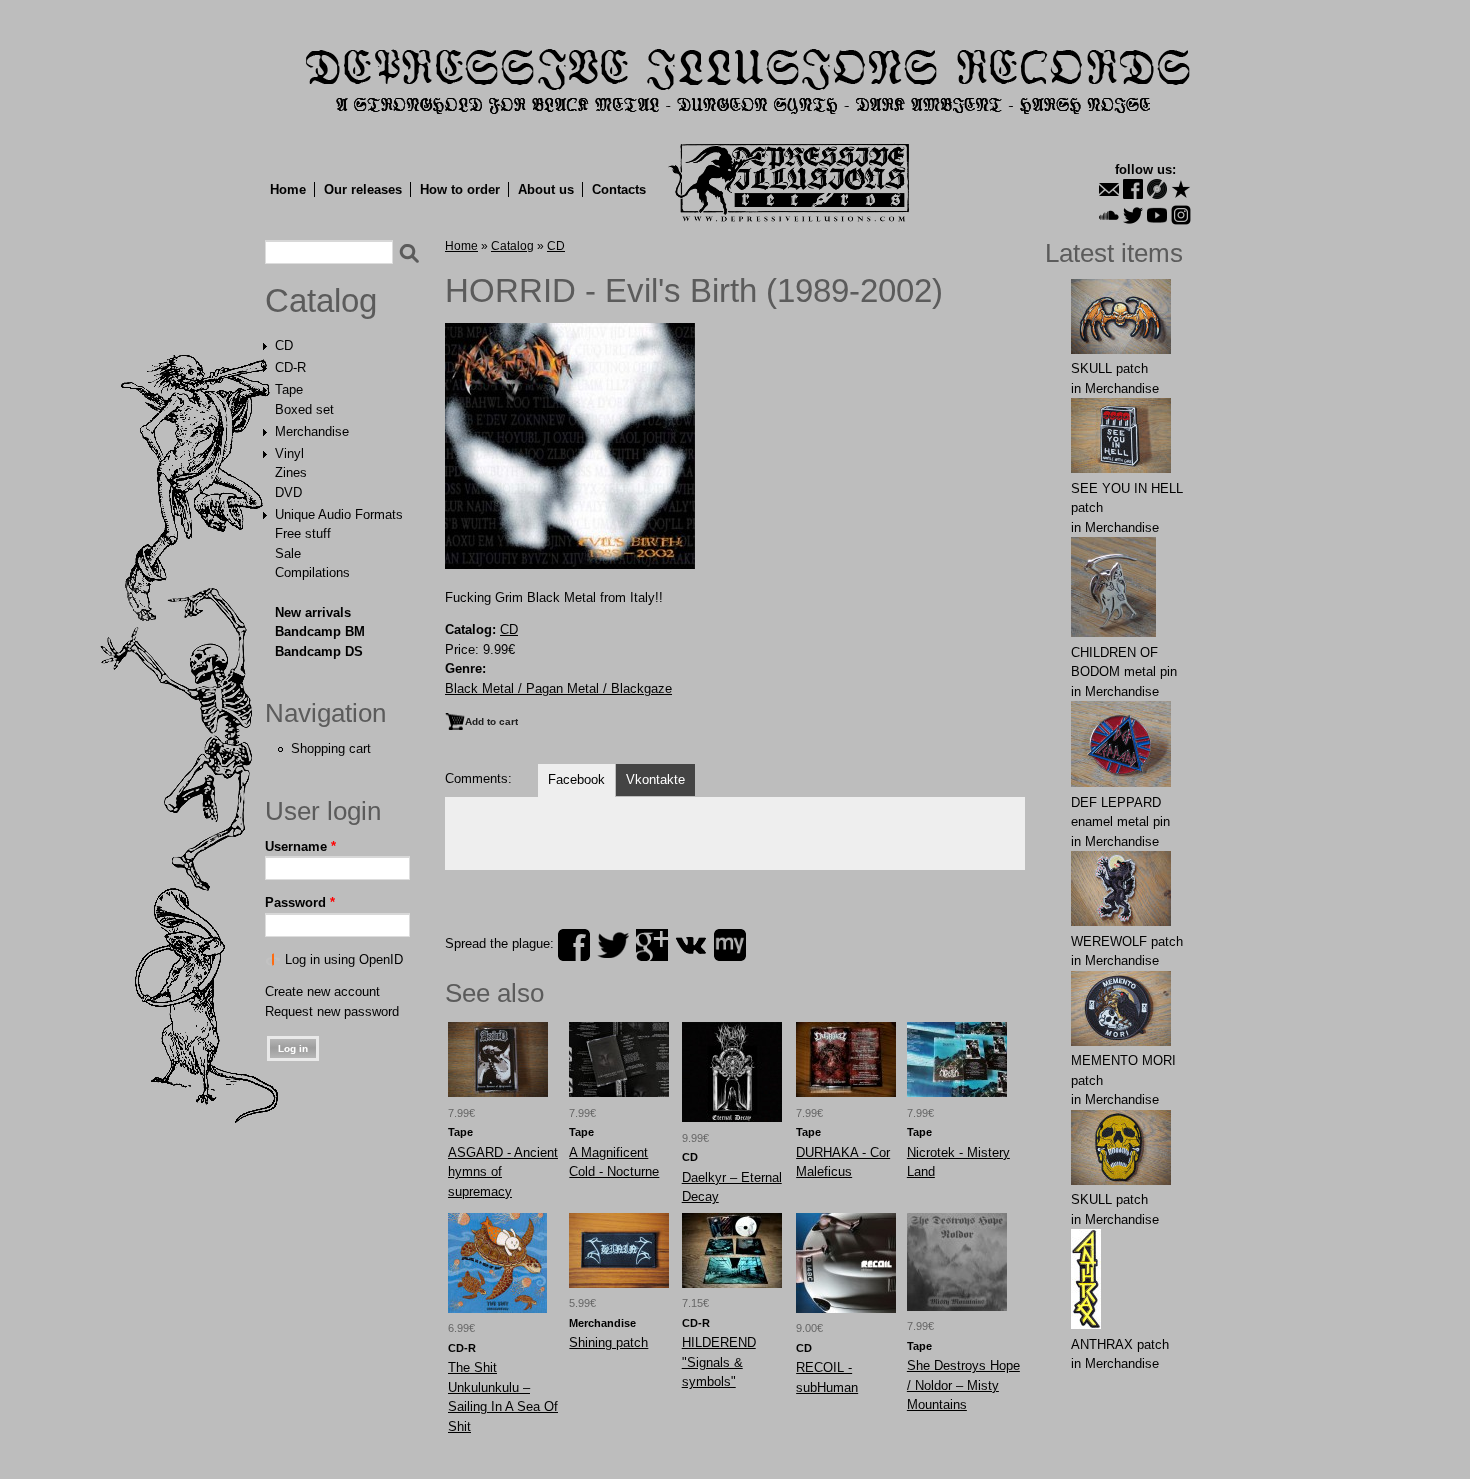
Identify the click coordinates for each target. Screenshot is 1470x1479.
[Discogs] (1157, 189)
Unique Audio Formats (339, 514)
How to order (460, 189)
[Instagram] (1181, 215)
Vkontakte (655, 779)
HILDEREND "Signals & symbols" (719, 1362)
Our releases (363, 189)
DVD (288, 492)
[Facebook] (1133, 189)
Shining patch (608, 1342)
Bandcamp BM (320, 631)
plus (652, 945)
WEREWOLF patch (1127, 941)
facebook (574, 945)
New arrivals (313, 612)
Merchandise (312, 431)
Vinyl (289, 453)
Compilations (312, 572)
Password (300, 902)
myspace (730, 945)
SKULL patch (1109, 368)
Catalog (321, 301)
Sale (288, 553)
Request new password (332, 1011)
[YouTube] (1157, 215)
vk (691, 945)
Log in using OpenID (344, 959)
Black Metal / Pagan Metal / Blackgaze (558, 688)
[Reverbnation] (1181, 189)
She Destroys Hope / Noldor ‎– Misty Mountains (963, 1385)
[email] (1109, 189)
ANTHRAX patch (1120, 1344)
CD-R (290, 367)
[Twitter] (1133, 215)
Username (300, 846)
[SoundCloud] (1109, 215)
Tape (289, 389)
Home (288, 189)
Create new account (322, 991)
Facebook (576, 779)
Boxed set (304, 409)
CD (284, 345)
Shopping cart (331, 748)
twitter (613, 945)
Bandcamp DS (319, 651)
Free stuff (303, 533)
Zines (291, 472)
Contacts (619, 189)
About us (546, 189)
